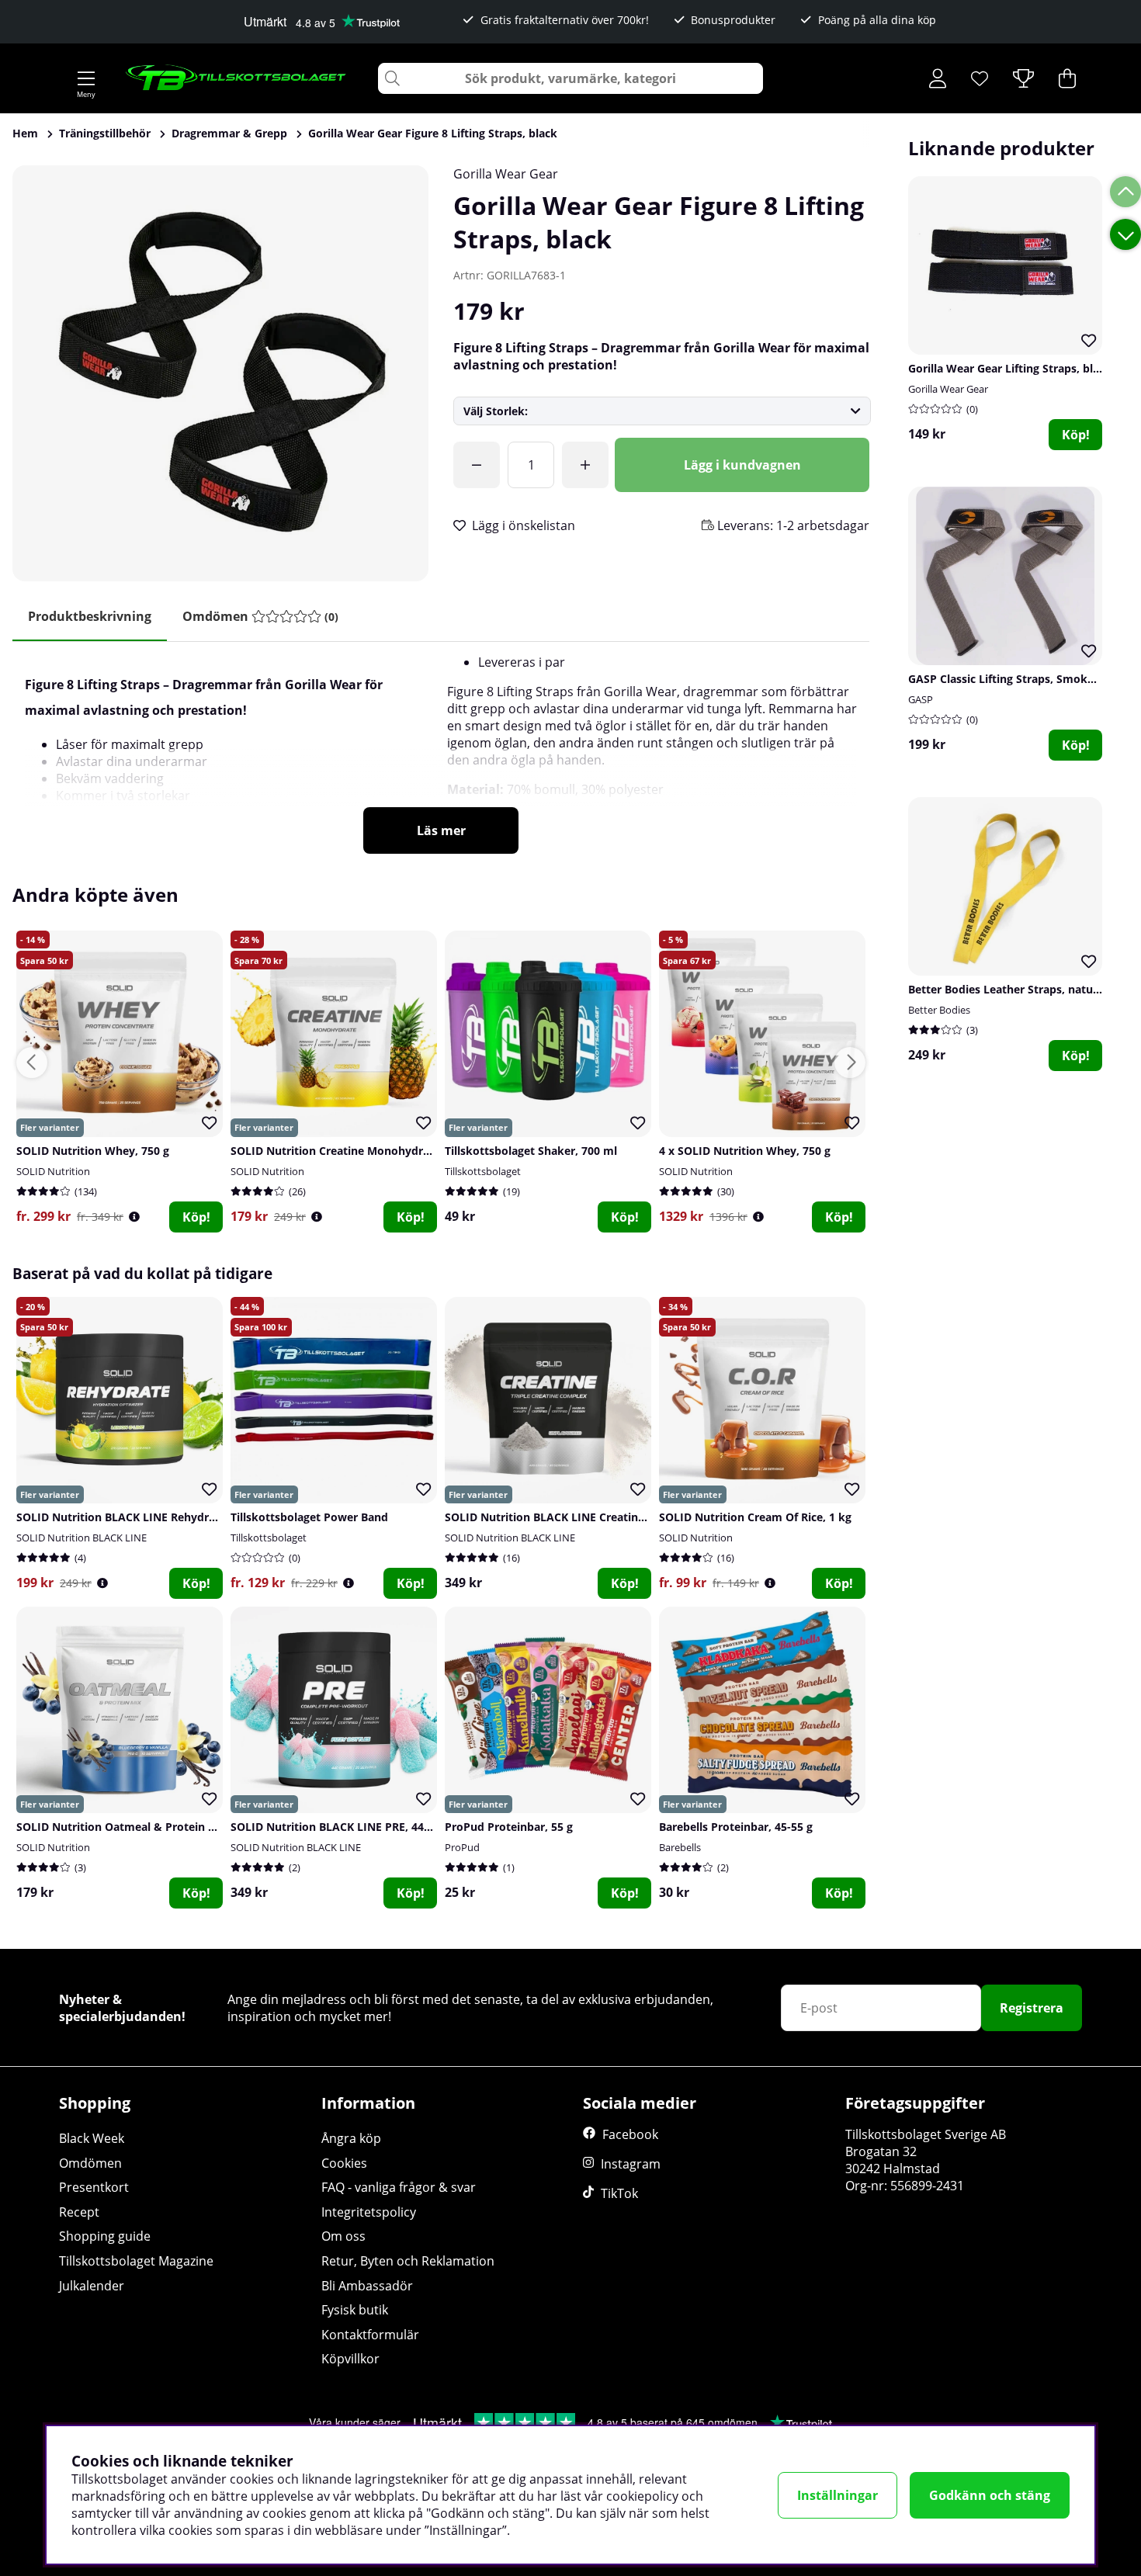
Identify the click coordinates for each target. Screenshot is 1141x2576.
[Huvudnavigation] (86, 78)
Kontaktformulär (370, 2335)
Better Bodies (939, 1010)
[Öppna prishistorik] (134, 1217)
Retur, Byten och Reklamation (408, 2261)
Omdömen (90, 2163)
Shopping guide (105, 2236)
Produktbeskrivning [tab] (90, 616)
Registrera (1032, 2008)
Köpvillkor (350, 2359)
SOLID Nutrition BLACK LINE (81, 1538)
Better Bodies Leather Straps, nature (1006, 989)
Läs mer (441, 830)
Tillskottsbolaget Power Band (309, 1517)
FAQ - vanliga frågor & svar (399, 2187)
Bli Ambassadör (367, 2286)
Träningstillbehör (105, 133)
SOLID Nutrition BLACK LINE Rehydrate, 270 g (138, 1517)
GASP (921, 699)
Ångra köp (351, 2138)
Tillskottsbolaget (483, 1171)
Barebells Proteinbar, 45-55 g (736, 1827)
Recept (79, 2212)
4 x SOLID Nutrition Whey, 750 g (745, 1151)
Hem (25, 133)
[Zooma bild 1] (220, 373)
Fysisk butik (355, 2310)
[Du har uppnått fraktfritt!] (477, 465)
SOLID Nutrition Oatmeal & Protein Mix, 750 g (139, 1827)
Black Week (92, 2138)
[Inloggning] (938, 78)
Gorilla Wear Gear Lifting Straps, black (1010, 368)
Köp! (1076, 435)
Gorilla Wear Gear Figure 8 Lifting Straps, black (433, 133)
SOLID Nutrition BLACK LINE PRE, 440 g (335, 1827)
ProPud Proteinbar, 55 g (509, 1827)
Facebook (630, 2134)
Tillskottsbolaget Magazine (136, 2261)
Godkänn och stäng (990, 2495)
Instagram (631, 2164)
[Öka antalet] (585, 465)
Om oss (343, 2236)
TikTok (619, 2193)
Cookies (344, 2163)
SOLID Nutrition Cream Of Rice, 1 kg (755, 1517)
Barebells (680, 1847)
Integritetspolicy (369, 2212)
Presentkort (94, 2187)
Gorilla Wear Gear (506, 174)
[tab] (260, 617)
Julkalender (92, 2286)
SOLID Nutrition (53, 1171)
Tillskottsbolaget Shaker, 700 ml (531, 1151)
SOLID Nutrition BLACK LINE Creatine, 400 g (562, 1517)
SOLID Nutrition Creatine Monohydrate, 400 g (352, 1151)
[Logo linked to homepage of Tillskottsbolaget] (236, 78)
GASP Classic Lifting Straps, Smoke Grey (1015, 679)
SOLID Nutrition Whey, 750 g (93, 1151)
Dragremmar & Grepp (229, 133)
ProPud (462, 1847)
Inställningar (838, 2495)
